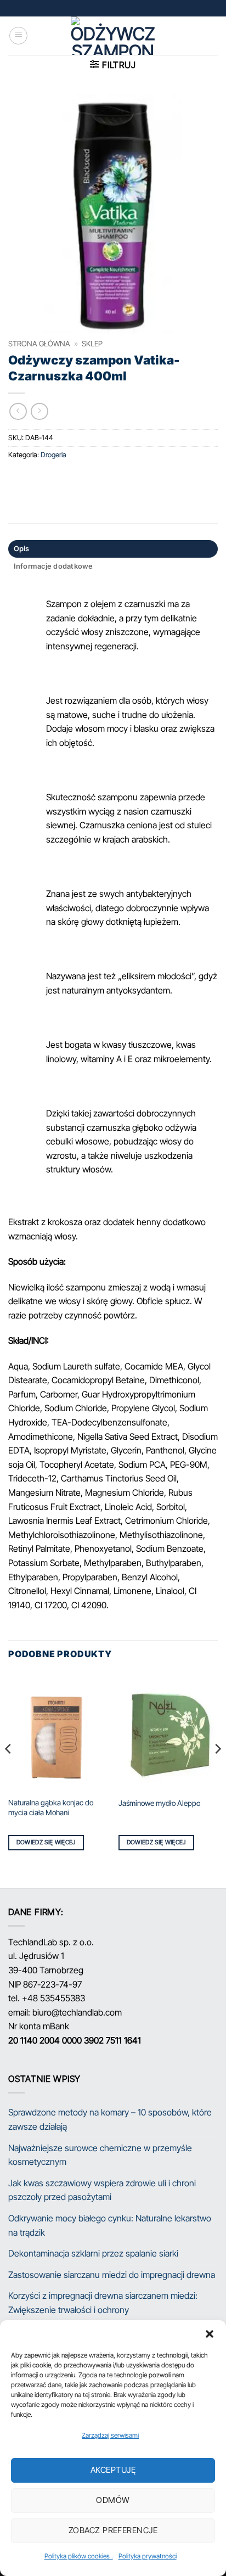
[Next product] (18, 411)
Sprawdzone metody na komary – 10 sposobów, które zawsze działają (110, 2119)
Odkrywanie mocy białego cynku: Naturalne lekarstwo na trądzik (110, 2225)
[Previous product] (39, 411)
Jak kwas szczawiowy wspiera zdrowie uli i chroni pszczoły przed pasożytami (102, 2190)
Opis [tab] (22, 549)
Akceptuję (113, 2470)
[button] (210, 2334)
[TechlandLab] (113, 36)
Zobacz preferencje (113, 2530)
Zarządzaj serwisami (110, 2435)
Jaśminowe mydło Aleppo (159, 1803)
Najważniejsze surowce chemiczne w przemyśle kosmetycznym (100, 2155)
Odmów (113, 2500)
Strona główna (39, 344)
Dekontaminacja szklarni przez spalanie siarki (93, 2253)
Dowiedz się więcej (46, 1842)
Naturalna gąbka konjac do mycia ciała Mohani (51, 1808)
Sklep (92, 344)
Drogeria (53, 455)
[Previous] (9, 1770)
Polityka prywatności (148, 2556)
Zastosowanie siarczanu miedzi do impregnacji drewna (112, 2275)
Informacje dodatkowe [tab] (53, 566)
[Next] (217, 1770)
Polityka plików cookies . (79, 2556)
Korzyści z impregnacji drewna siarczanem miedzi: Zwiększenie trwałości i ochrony (103, 2303)
